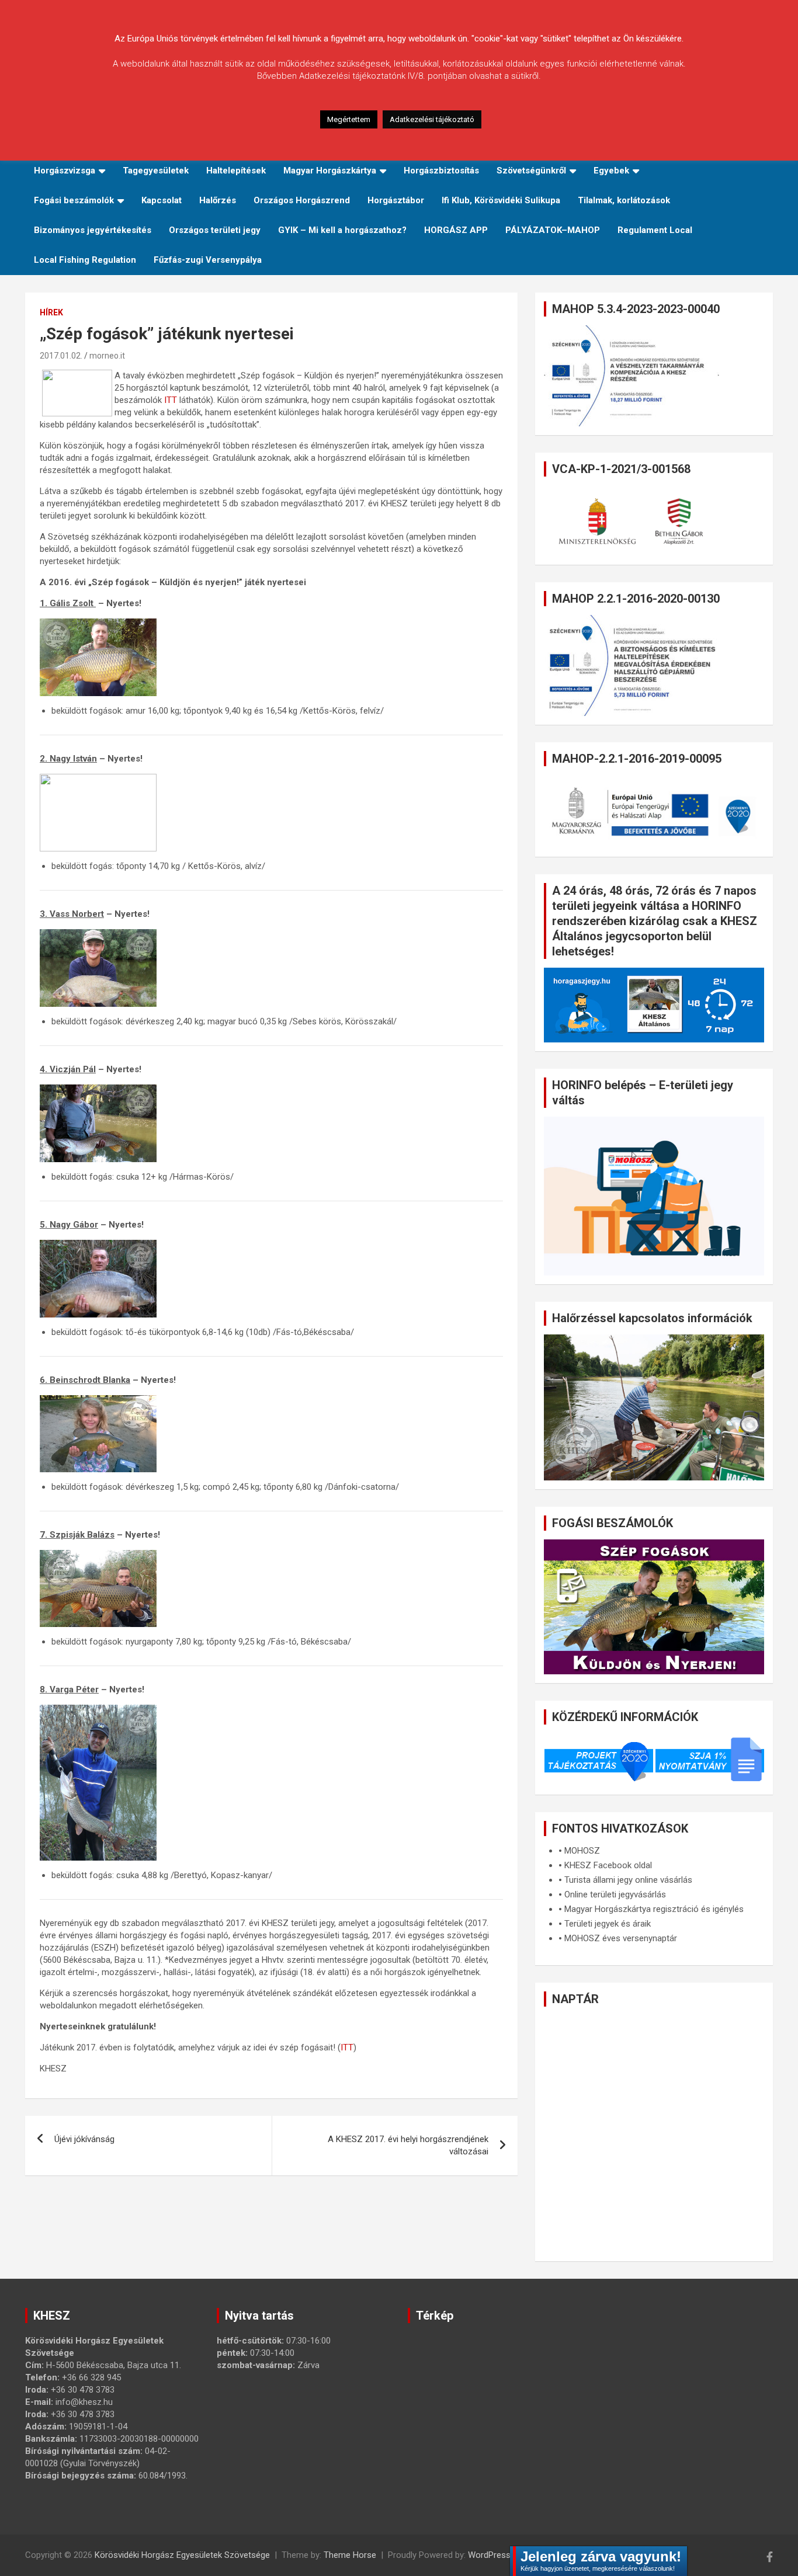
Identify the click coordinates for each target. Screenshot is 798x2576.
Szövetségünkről (531, 171)
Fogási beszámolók (74, 200)
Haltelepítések (236, 171)
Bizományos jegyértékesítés (93, 230)
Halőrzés (218, 200)
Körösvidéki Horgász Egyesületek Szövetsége (182, 2555)
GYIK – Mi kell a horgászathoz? (342, 230)
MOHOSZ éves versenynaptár (621, 1938)
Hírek (51, 312)
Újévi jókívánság (84, 2139)
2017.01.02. (61, 356)
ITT (171, 400)
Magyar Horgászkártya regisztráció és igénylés (654, 1909)
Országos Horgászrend (302, 200)
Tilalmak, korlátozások (624, 200)
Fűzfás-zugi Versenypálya (208, 260)
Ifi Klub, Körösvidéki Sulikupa (501, 200)
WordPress (489, 2555)
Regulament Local (655, 230)
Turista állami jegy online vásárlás (628, 1880)
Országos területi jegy (215, 230)
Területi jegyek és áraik (608, 1924)
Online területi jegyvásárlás (615, 1894)
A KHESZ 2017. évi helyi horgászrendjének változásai (408, 2145)
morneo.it (107, 356)
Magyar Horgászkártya (330, 171)
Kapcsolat (162, 200)
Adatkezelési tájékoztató (432, 119)
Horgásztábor (396, 200)
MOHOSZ (582, 1851)
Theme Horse (350, 2555)
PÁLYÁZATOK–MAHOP (553, 230)
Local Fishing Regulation (85, 260)
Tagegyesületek (156, 171)
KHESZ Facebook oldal (608, 1865)
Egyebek (611, 171)
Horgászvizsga (65, 171)
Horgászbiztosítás (441, 171)
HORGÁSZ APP (456, 230)
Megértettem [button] (349, 119)
